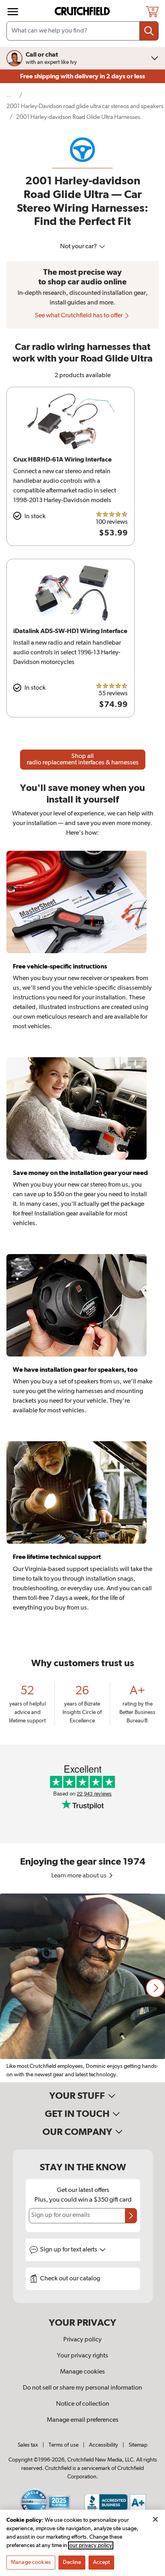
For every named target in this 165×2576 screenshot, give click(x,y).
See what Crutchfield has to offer (79, 316)
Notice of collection (83, 2404)
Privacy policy (82, 2340)
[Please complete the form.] (131, 2216)
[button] (155, 1988)
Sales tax (28, 2445)
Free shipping (82, 76)
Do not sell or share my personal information (82, 2388)
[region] (82, 1988)
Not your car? (79, 247)
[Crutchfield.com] (83, 11)
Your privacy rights (82, 2356)
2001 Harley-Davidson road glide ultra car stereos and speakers (85, 106)
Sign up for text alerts (69, 2250)
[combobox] (82, 31)
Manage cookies (82, 2372)
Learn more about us (79, 1876)
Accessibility (104, 2445)
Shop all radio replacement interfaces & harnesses (83, 760)
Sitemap (138, 2445)
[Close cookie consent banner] (155, 2519)
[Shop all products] (13, 12)
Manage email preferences (83, 2420)
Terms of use (63, 2445)
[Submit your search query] (149, 31)
